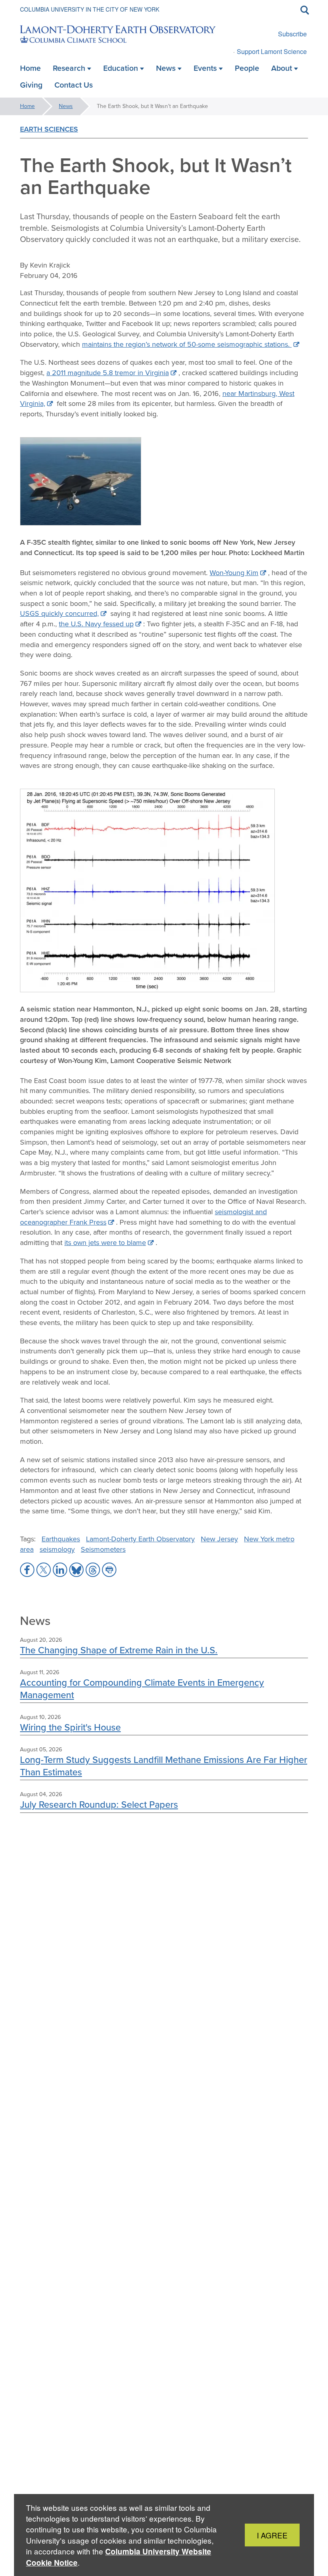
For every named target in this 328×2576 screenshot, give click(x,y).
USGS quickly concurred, (59, 614)
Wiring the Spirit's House (70, 1727)
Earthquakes (61, 1539)
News (66, 106)
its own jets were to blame (105, 1243)
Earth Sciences (49, 129)
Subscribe (292, 34)
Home (27, 106)
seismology (57, 1549)
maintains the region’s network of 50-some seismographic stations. (187, 344)
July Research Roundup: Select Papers (99, 1804)
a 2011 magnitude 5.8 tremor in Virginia (108, 373)
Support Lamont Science (272, 51)
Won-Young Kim (234, 573)
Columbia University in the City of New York (90, 9)
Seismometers (103, 1549)
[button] (27, 1570)
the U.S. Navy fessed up (96, 624)
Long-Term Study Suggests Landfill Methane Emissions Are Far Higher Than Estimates (164, 1766)
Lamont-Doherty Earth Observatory (140, 1539)
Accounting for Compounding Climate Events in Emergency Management (142, 1688)
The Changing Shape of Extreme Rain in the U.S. (119, 1650)
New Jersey (219, 1539)
